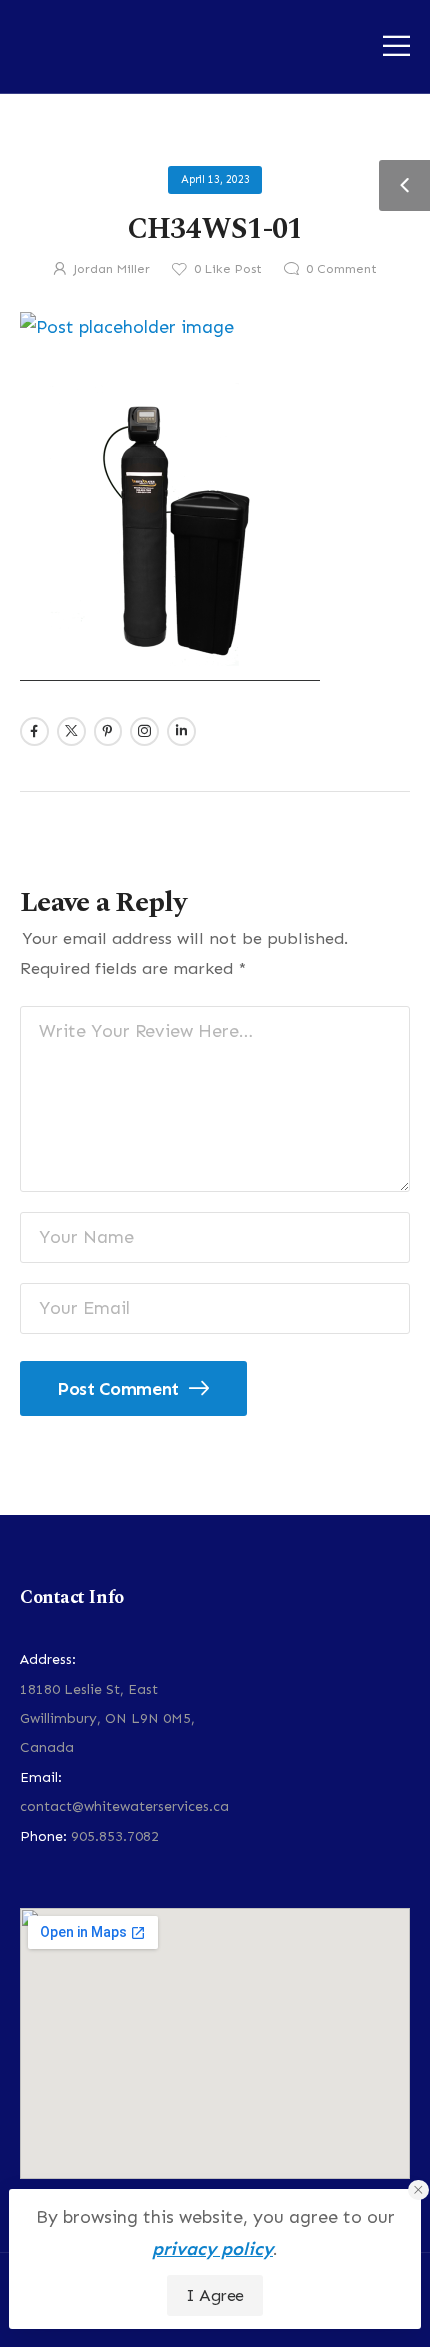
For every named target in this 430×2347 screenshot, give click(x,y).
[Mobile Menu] (396, 46)
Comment (341, 268)
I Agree (215, 2295)
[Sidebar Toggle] (404, 185)
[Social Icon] (34, 731)
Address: (48, 1659)
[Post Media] (215, 328)
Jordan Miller (111, 268)
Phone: (43, 1836)
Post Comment (120, 1389)
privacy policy (212, 2249)
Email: (41, 1777)
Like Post (228, 268)
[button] (418, 2190)
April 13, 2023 (215, 179)
